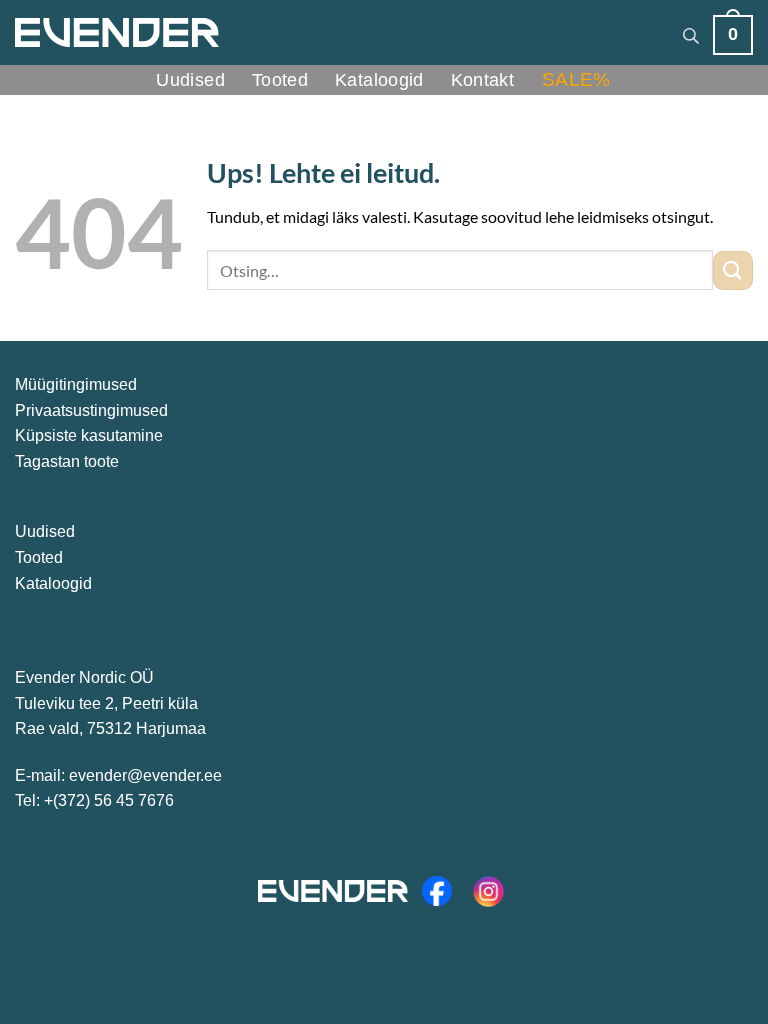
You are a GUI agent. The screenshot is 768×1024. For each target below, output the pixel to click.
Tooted (280, 80)
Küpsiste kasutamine (89, 435)
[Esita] (733, 270)
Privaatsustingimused (91, 410)
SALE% (576, 79)
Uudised (190, 80)
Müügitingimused (76, 384)
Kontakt (483, 80)
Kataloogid (379, 80)
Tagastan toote (67, 461)
